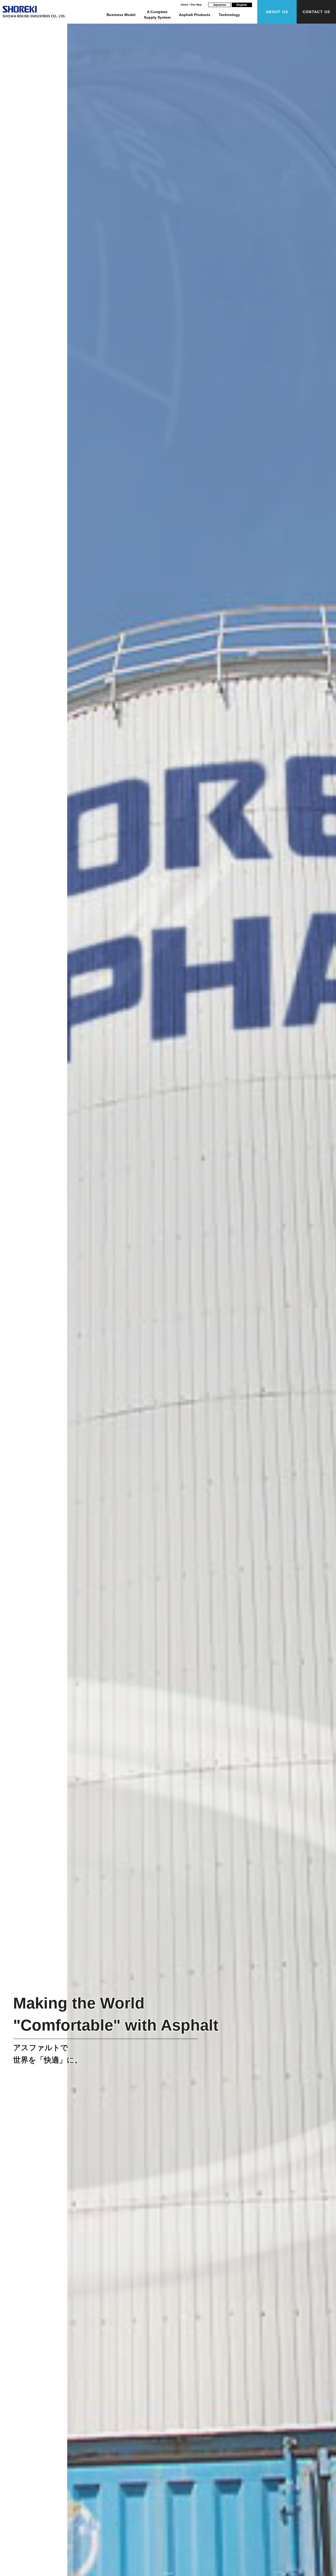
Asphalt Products (195, 15)
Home (185, 5)
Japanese (219, 5)
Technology (229, 15)
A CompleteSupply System (157, 15)
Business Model (121, 15)
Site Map (196, 5)
